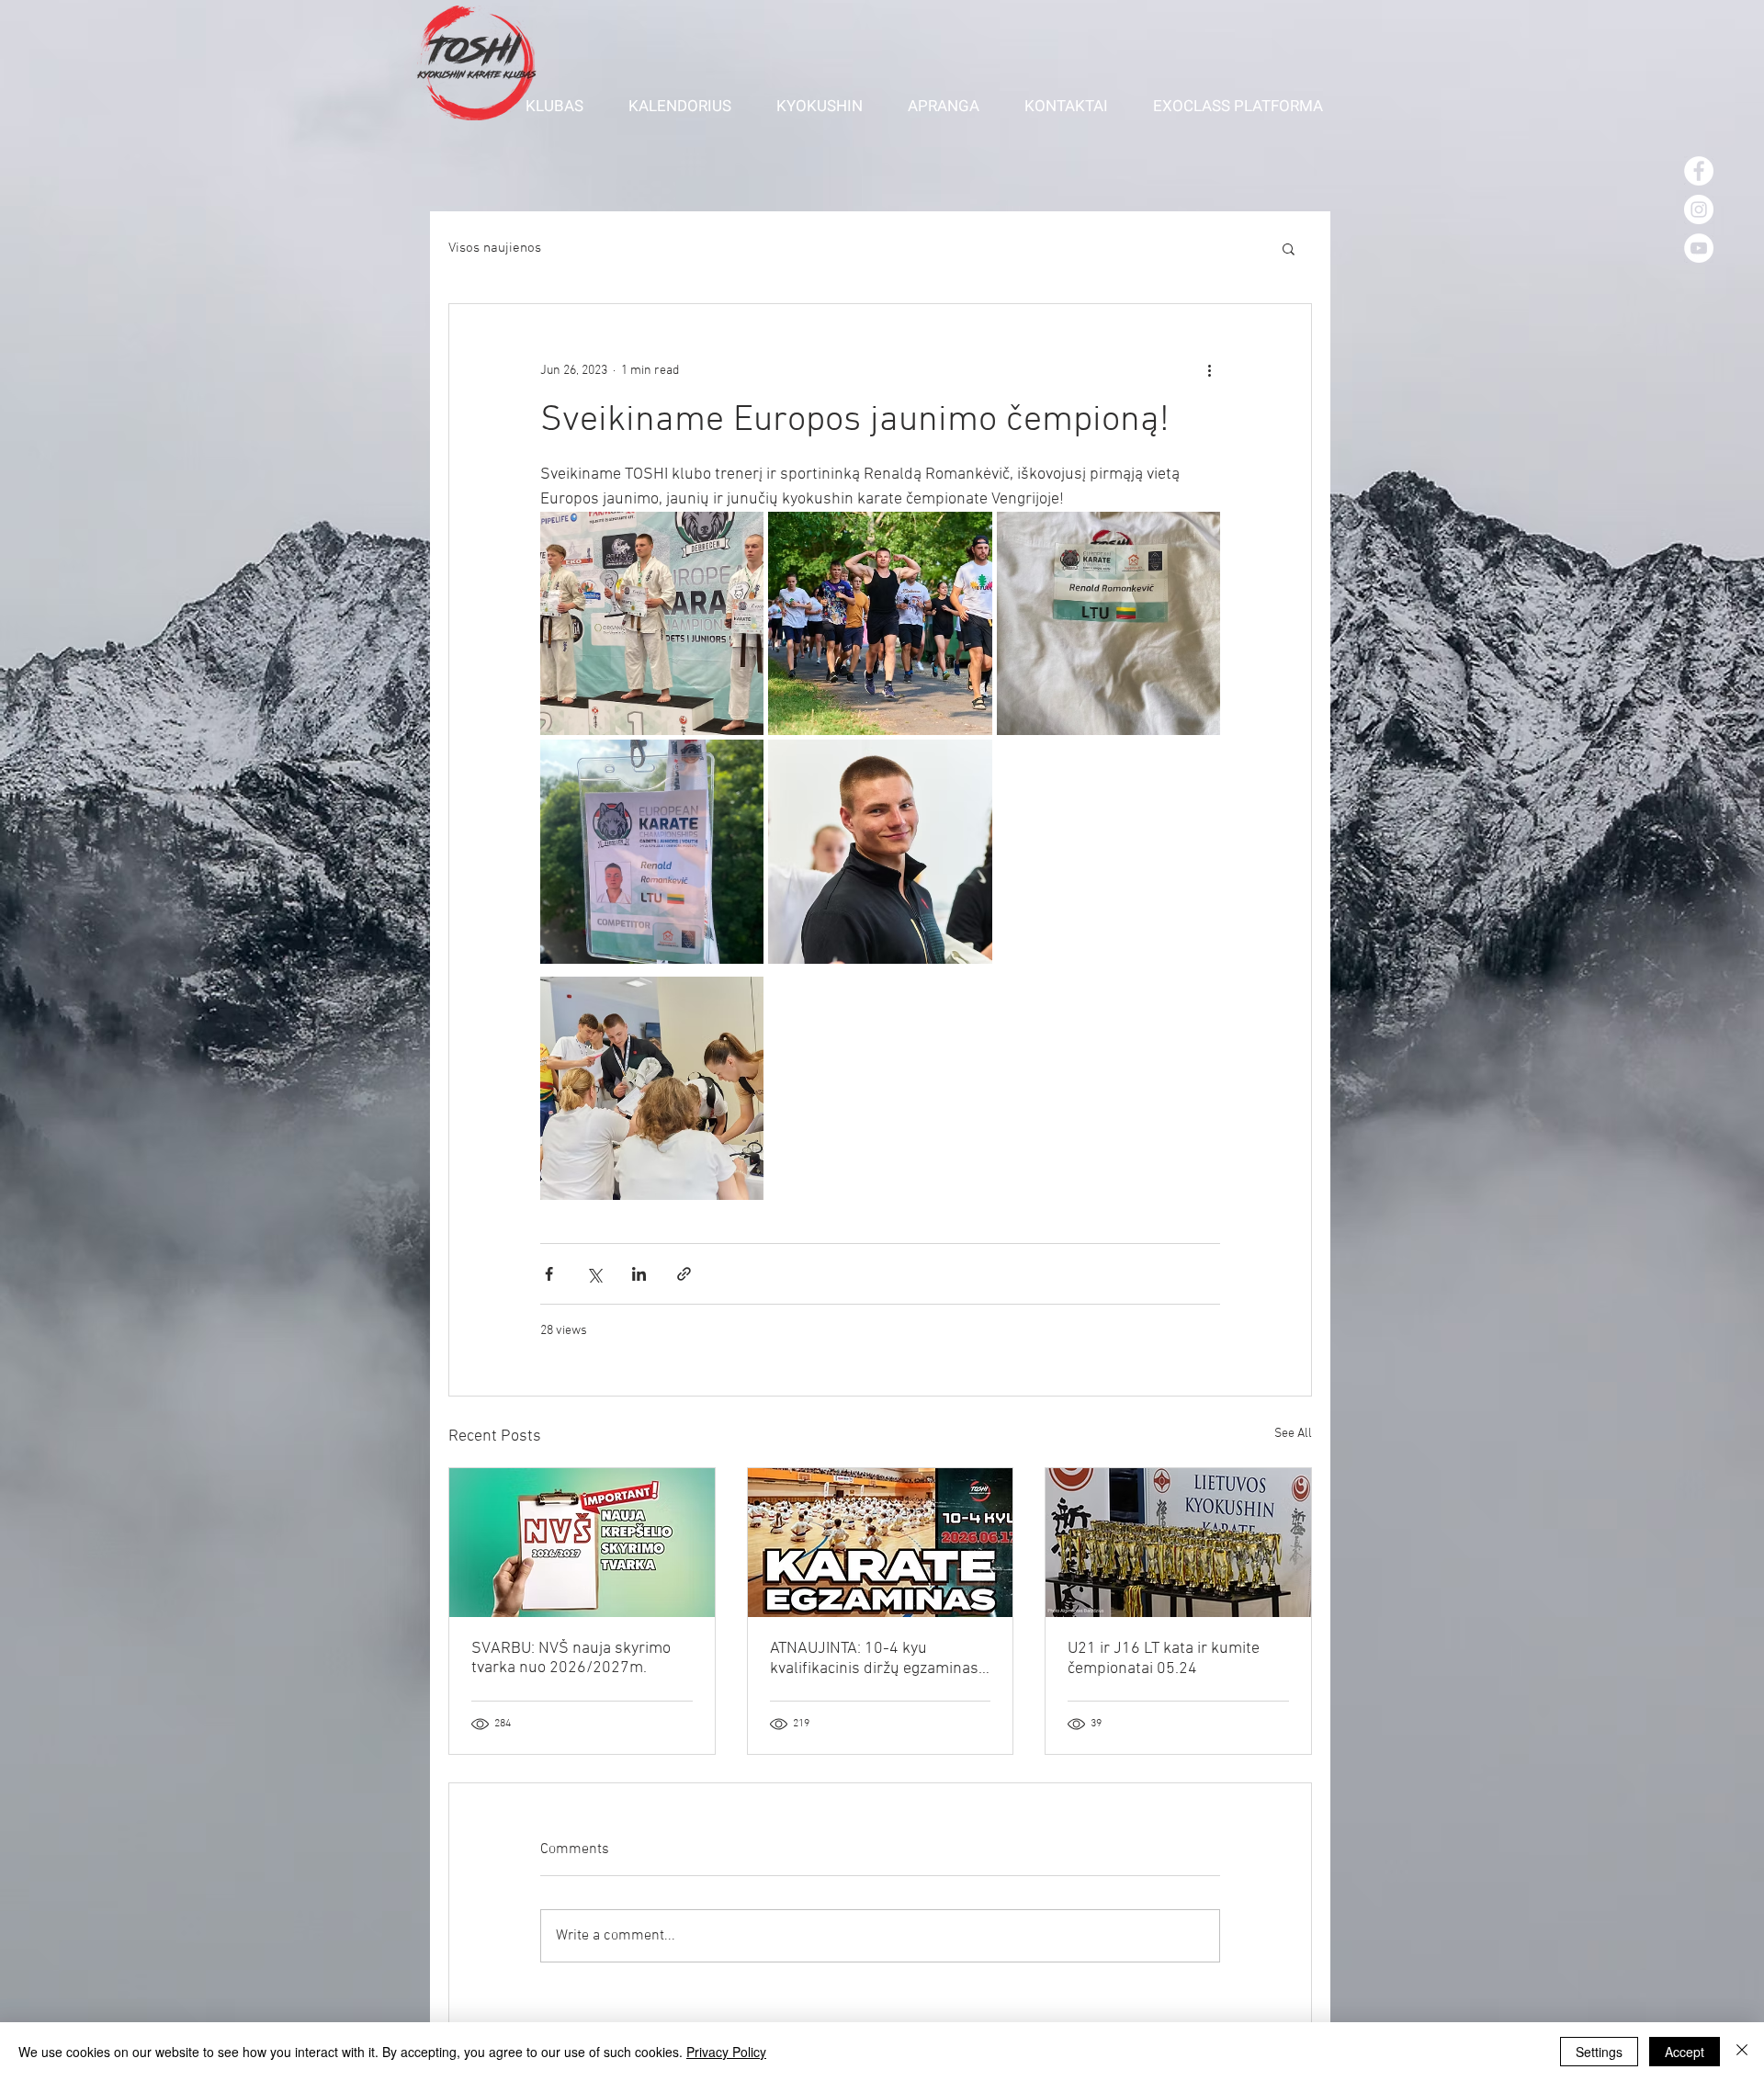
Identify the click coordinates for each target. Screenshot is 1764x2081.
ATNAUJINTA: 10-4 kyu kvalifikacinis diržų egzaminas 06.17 (874, 1659)
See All (1293, 1434)
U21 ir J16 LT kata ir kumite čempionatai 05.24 (1164, 1659)
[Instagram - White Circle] (1699, 209)
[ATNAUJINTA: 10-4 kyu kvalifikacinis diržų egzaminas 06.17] (881, 1543)
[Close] (1742, 2052)
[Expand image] (652, 623)
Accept (1685, 2052)
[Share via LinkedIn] (639, 1274)
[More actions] (1209, 370)
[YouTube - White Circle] (1699, 248)
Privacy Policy (726, 2052)
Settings (1599, 2052)
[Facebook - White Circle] (1699, 171)
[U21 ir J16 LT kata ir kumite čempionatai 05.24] (1178, 1543)
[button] (563, 106)
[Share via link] (684, 1274)
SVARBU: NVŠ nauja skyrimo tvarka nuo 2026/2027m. (571, 1658)
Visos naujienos (495, 248)
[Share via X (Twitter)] (594, 1274)
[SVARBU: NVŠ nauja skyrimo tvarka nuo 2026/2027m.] (582, 1543)
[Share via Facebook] (549, 1274)
